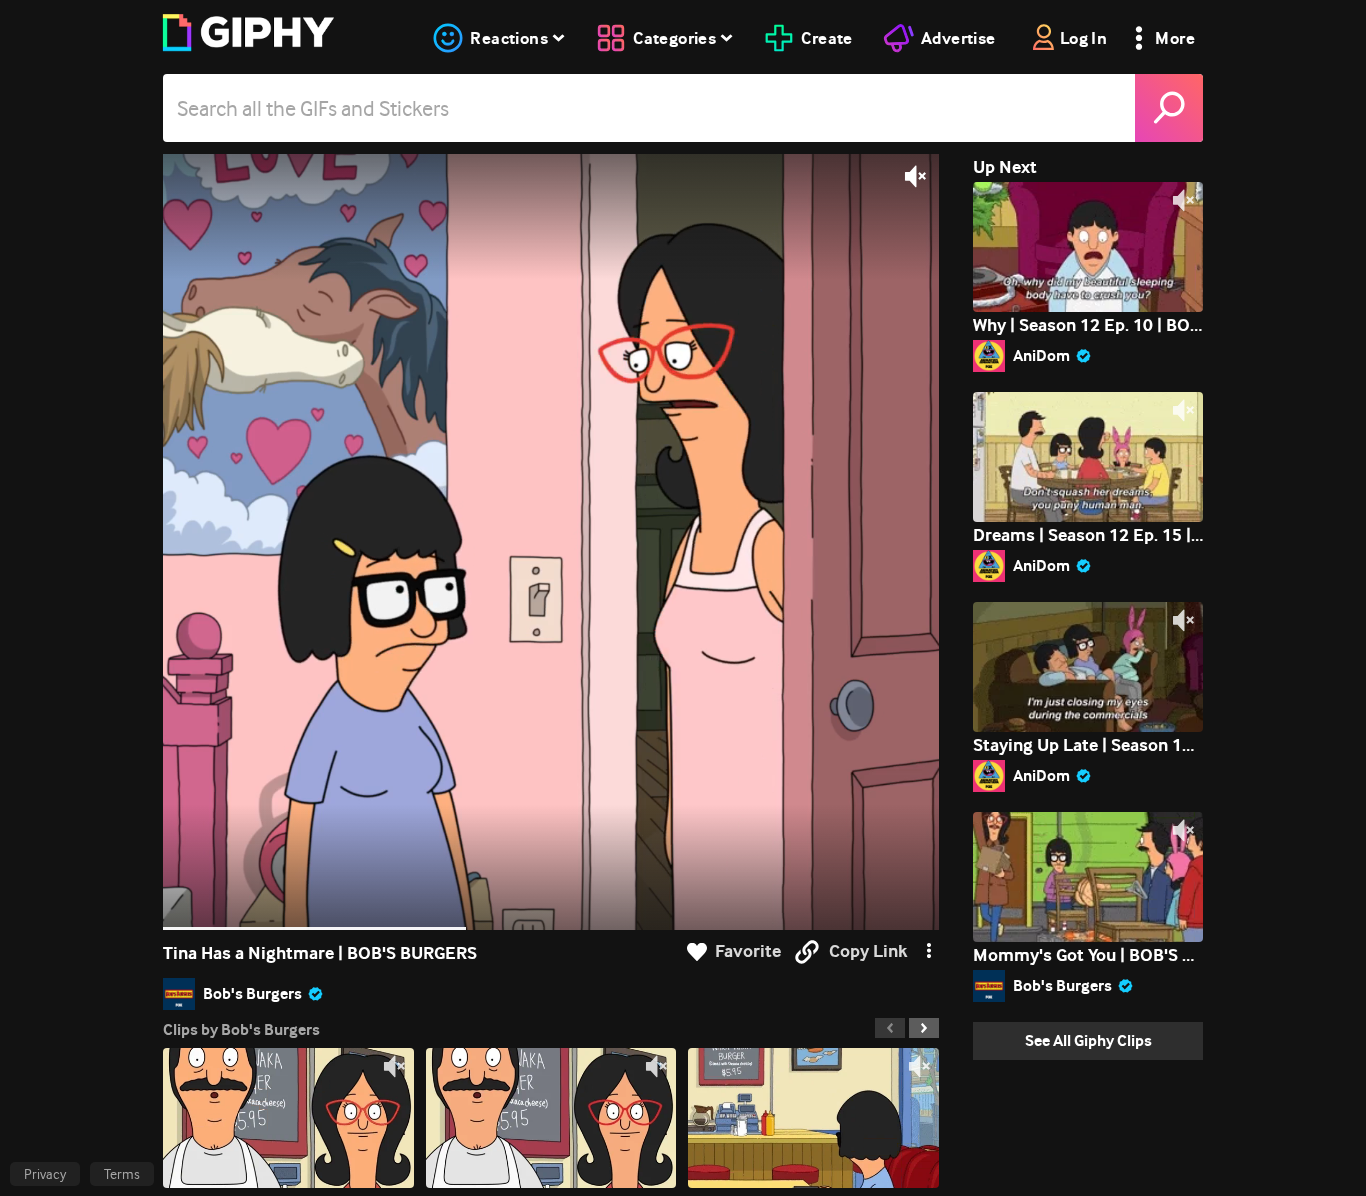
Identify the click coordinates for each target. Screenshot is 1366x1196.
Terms (122, 1174)
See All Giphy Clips (1088, 1040)
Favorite (748, 951)
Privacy (45, 1174)
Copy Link (868, 951)
